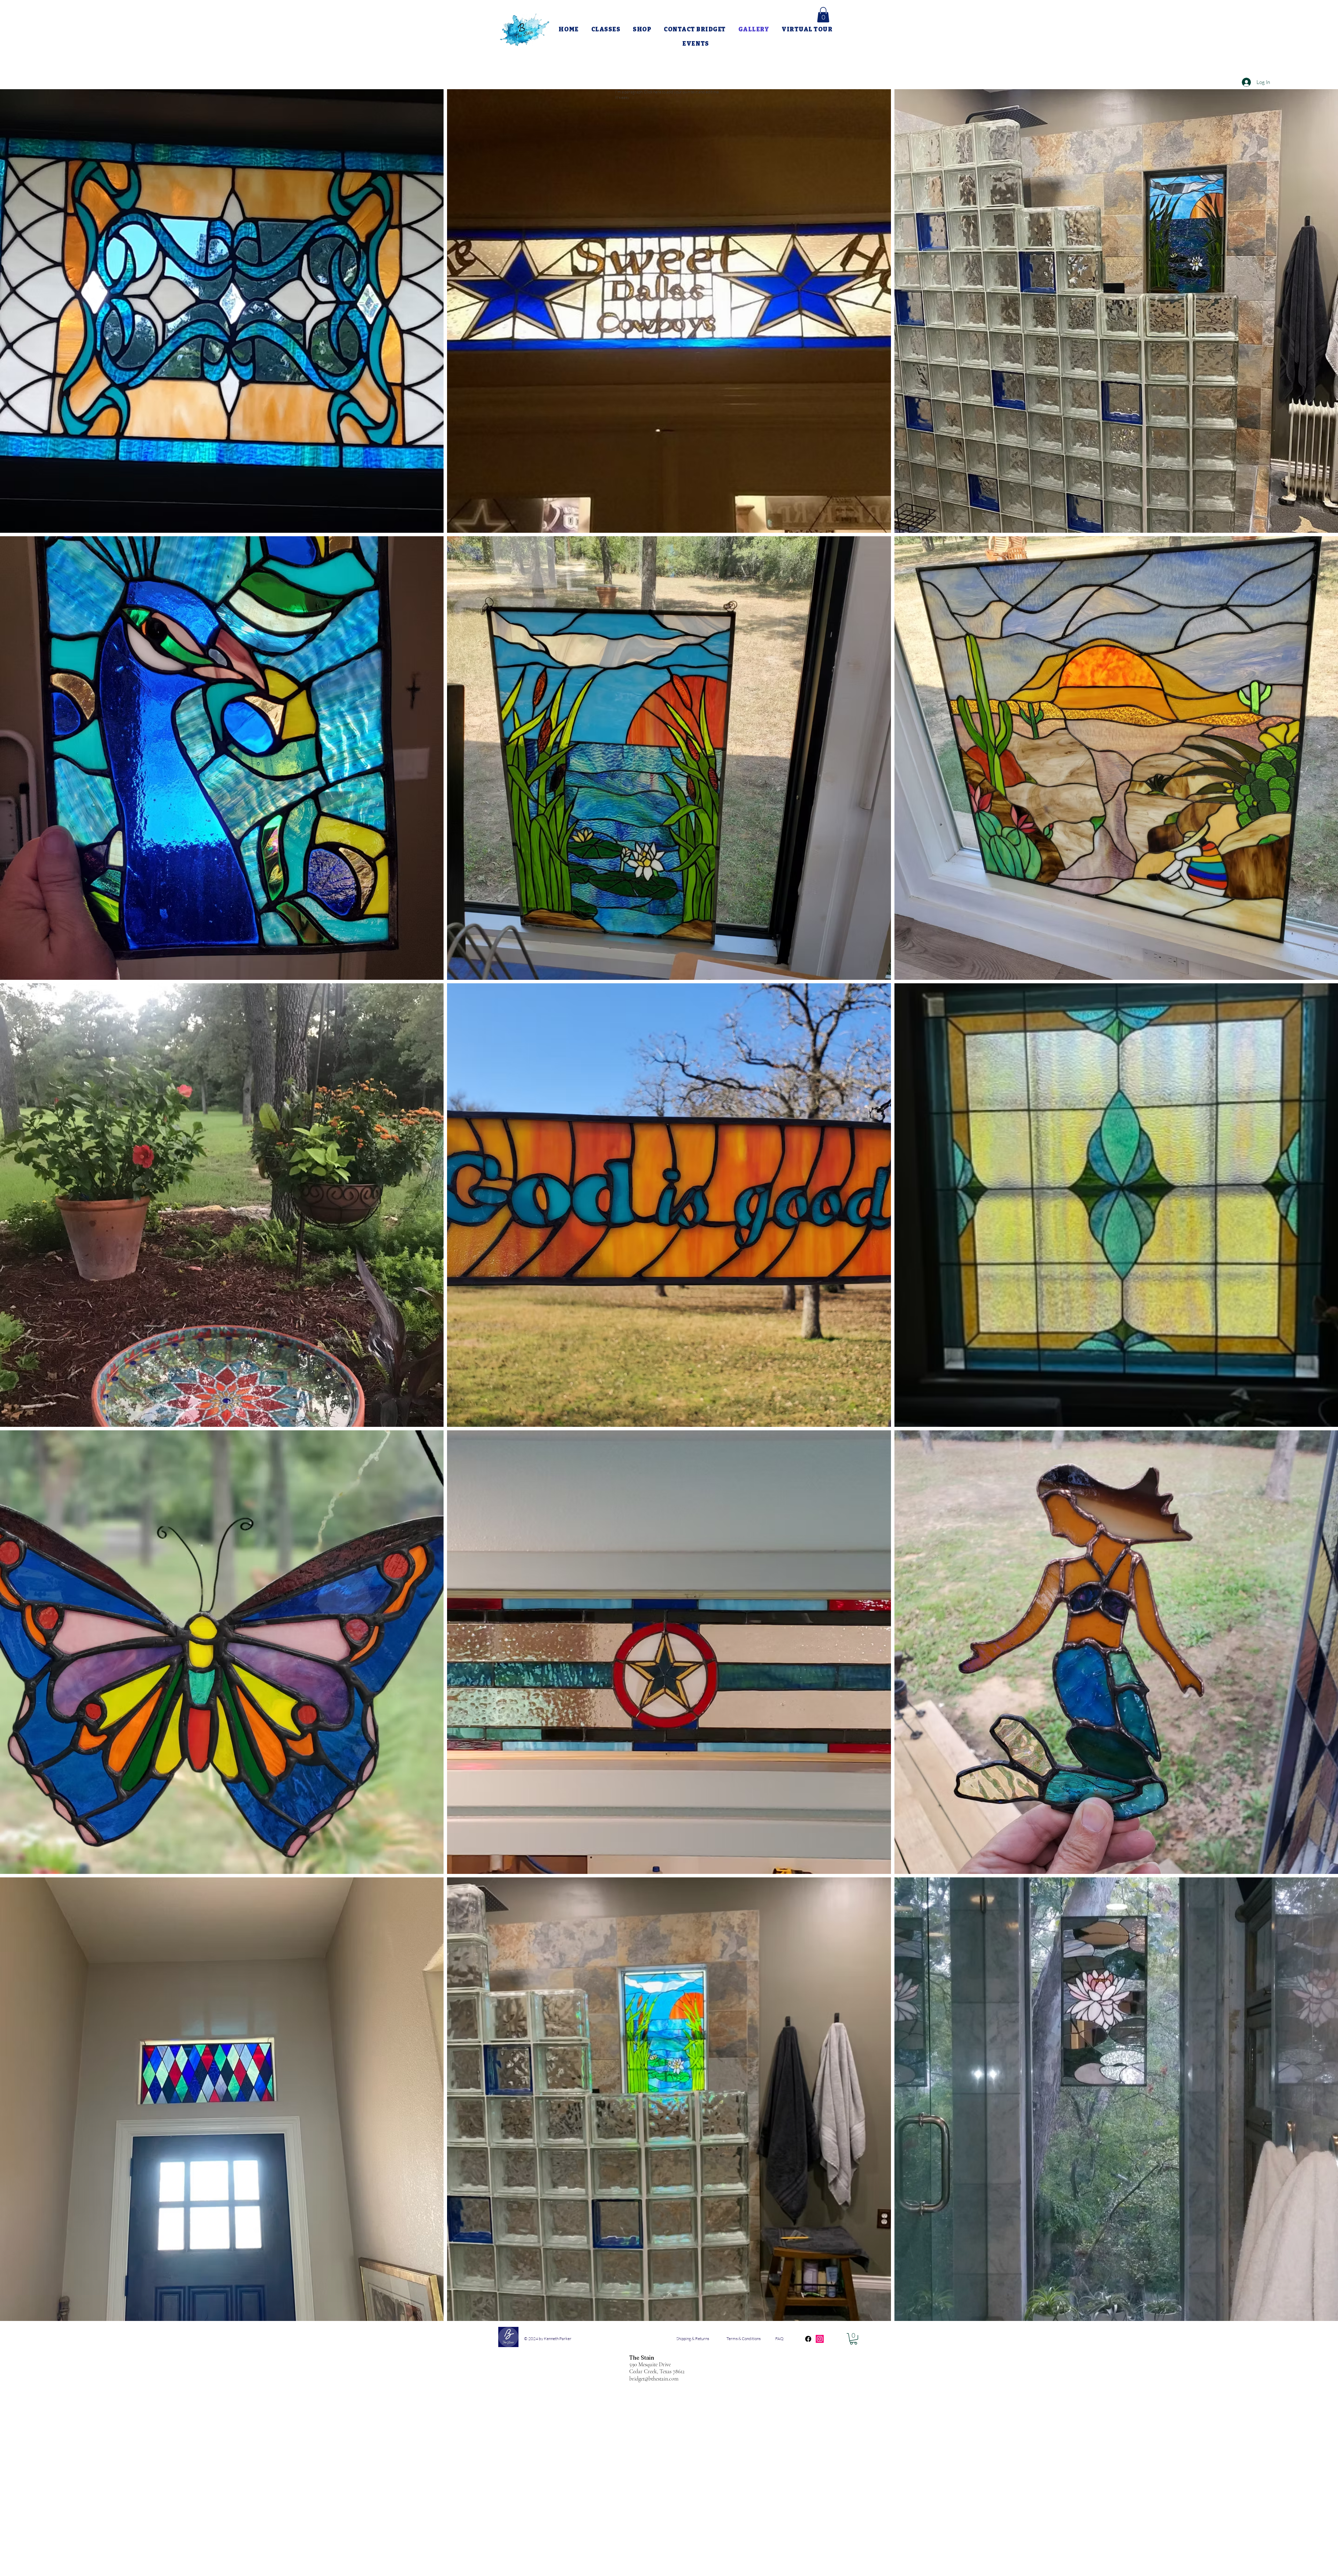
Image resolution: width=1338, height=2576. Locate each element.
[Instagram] (820, 2339)
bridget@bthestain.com (654, 2379)
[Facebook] (808, 2339)
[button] (823, 15)
